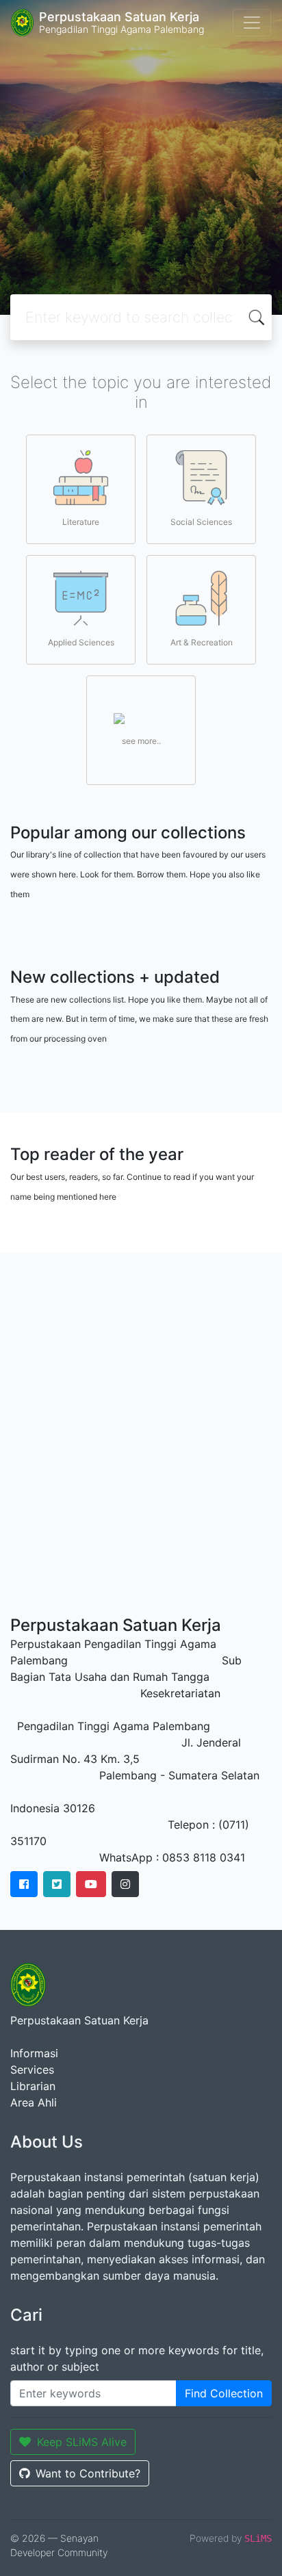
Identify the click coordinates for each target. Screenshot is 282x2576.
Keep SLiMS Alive (82, 2442)
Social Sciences (201, 522)
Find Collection (224, 2393)
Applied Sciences (81, 642)
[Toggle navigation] (252, 23)
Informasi (34, 2053)
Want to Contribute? (88, 2473)
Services (32, 2070)
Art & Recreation (202, 642)
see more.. (141, 741)
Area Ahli (34, 2102)
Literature (81, 522)
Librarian (33, 2086)
